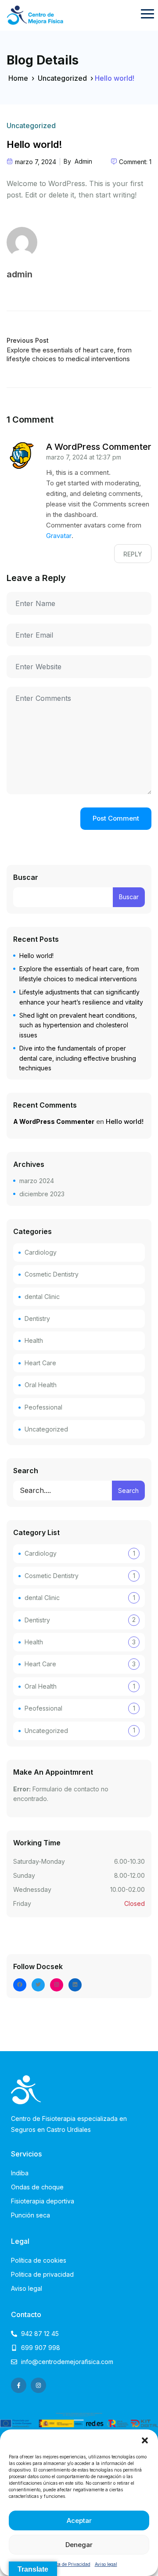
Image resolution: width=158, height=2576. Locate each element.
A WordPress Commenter (99, 447)
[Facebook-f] (19, 2385)
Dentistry (37, 1318)
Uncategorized (62, 78)
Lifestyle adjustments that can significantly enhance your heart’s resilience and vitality (81, 997)
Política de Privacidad (68, 2564)
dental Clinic (42, 1297)
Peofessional (43, 1407)
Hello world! (36, 956)
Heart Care (40, 1363)
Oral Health (41, 1385)
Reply (133, 554)
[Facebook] (20, 1985)
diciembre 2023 (42, 1194)
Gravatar (59, 536)
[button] (145, 2440)
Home (18, 78)
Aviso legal (106, 2564)
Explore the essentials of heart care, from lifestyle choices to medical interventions (69, 354)
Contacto (26, 2314)
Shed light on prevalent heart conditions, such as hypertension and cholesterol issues (78, 1025)
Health (34, 1340)
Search (26, 1471)
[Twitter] (38, 1985)
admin (83, 161)
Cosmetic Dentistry (52, 1274)
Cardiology (41, 1252)
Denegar (79, 2545)
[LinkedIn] (75, 1985)
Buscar (26, 877)
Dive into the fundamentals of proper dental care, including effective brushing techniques (78, 1058)
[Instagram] (57, 1985)
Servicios (26, 2154)
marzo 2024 (37, 1181)
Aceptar (79, 2520)
